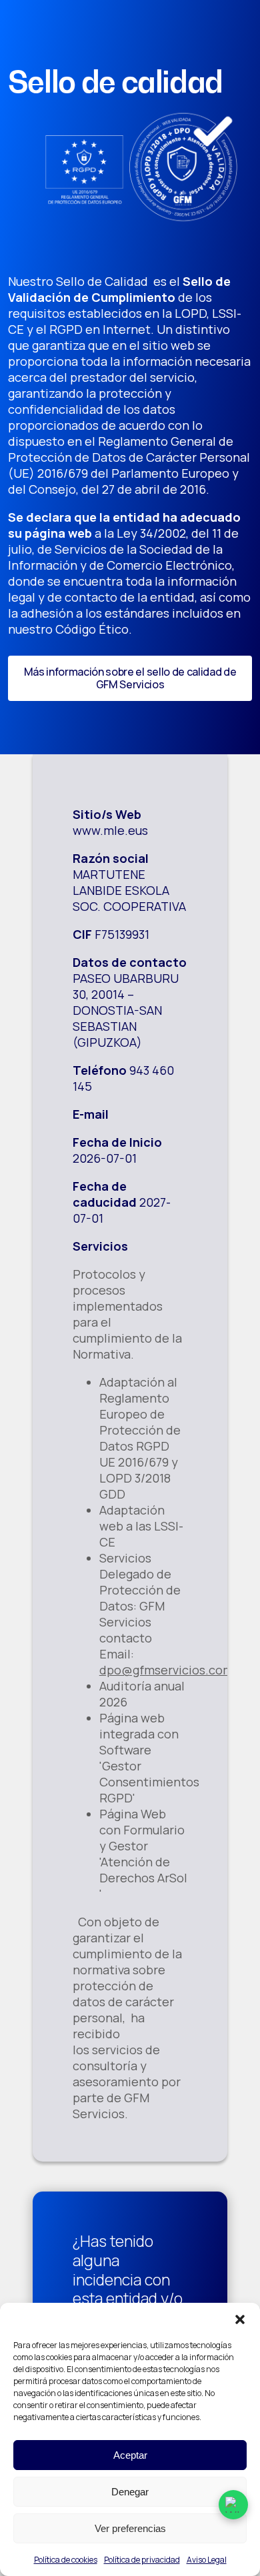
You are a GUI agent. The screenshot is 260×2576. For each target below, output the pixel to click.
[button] (240, 2319)
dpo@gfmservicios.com (166, 1670)
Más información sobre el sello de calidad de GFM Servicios (130, 678)
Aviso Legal (207, 2560)
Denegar (130, 2492)
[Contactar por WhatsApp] (233, 2505)
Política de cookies (66, 2560)
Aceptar (130, 2455)
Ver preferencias (130, 2528)
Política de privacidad (142, 2560)
